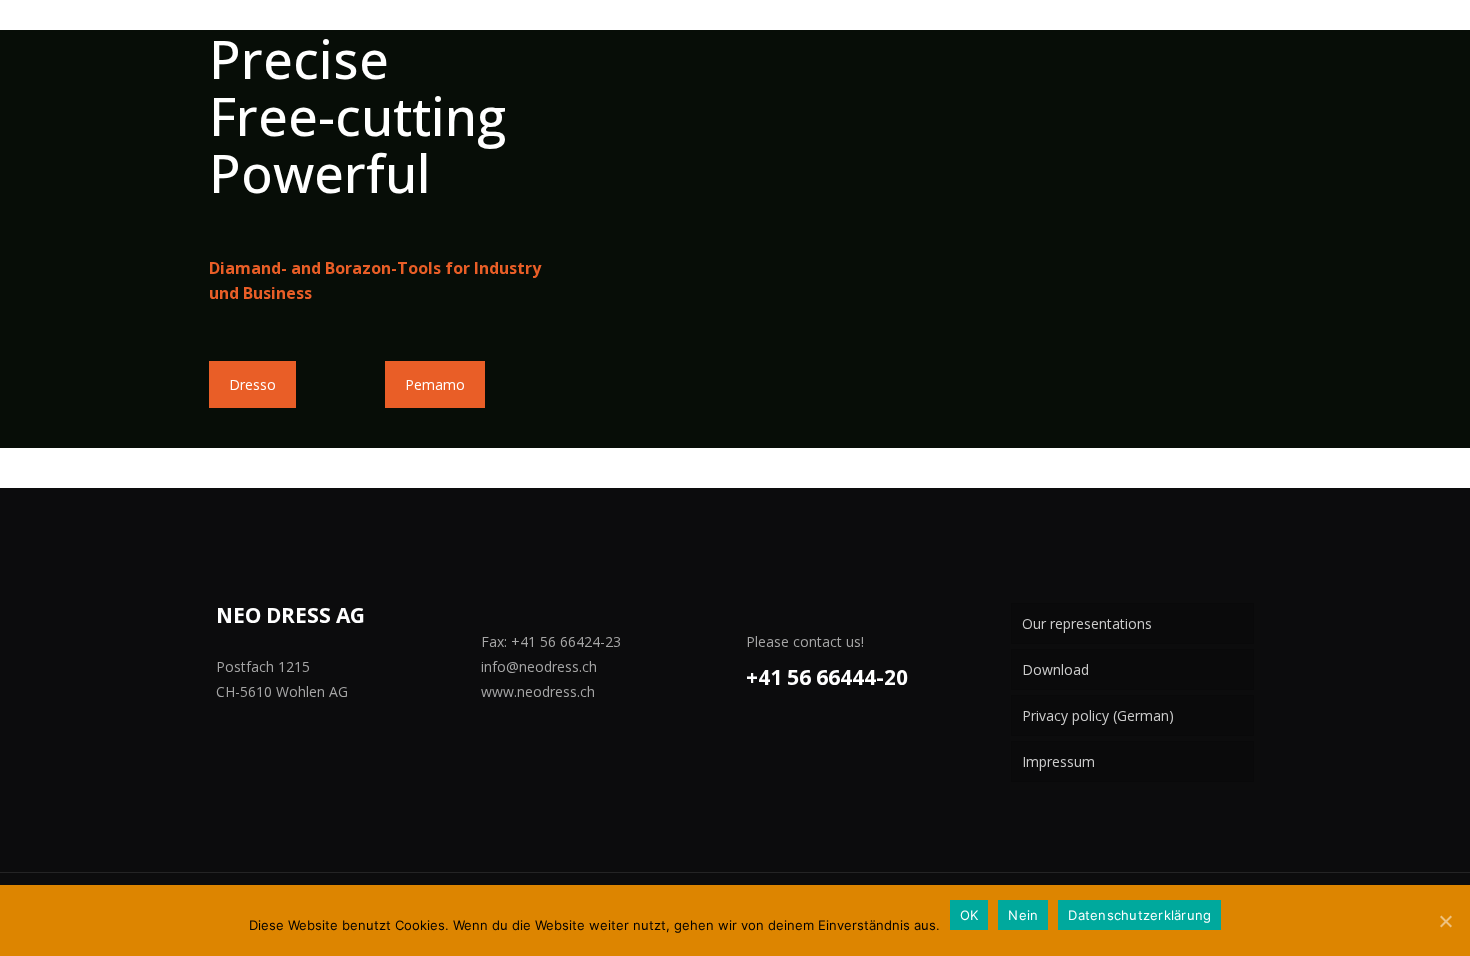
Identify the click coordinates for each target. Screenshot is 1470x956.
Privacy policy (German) (1098, 715)
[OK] (1445, 921)
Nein (1023, 915)
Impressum (1058, 761)
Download (1055, 669)
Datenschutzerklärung (1139, 915)
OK (969, 915)
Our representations (1087, 623)
